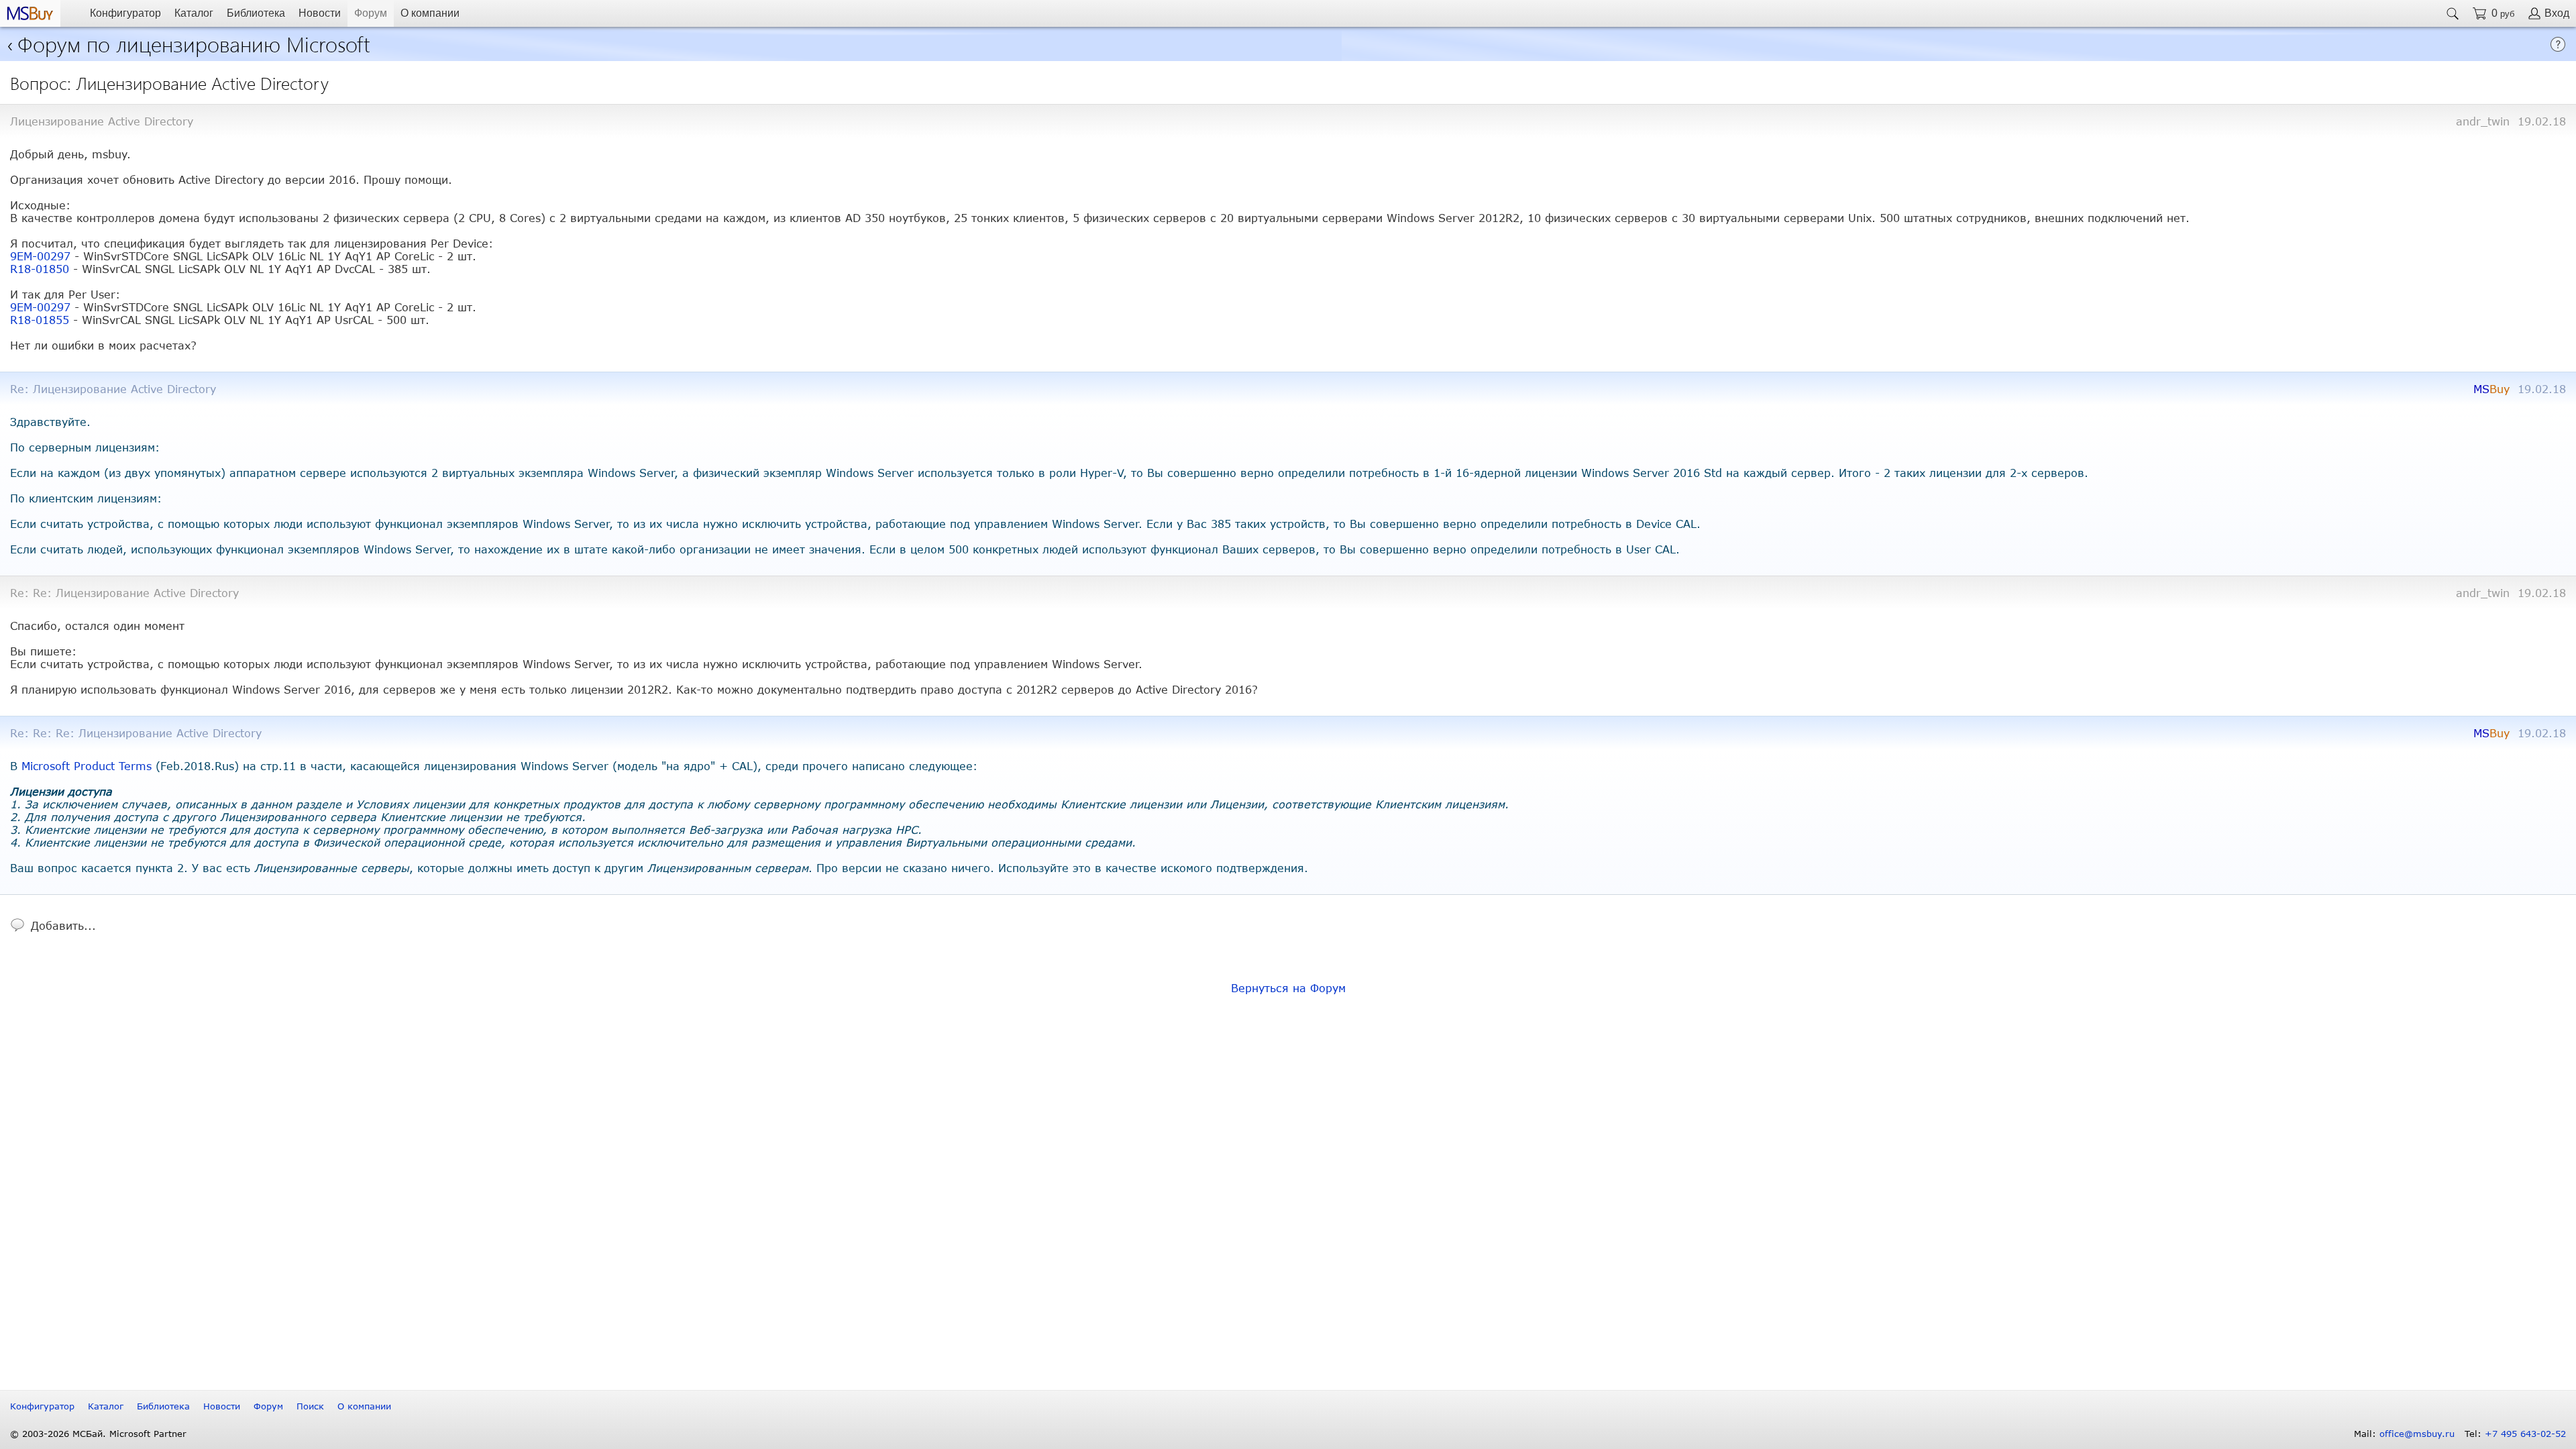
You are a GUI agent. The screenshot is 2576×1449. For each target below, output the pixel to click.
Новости (320, 13)
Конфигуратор (125, 13)
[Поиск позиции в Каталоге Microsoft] (2453, 13)
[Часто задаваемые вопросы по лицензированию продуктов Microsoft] (2558, 48)
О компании (430, 13)
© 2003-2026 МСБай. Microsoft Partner (98, 1434)
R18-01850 (40, 269)
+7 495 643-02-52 (2525, 1434)
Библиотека (256, 13)
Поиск (310, 1406)
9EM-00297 (40, 256)
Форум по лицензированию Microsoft (194, 43)
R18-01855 (40, 320)
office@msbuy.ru (2417, 1434)
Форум (371, 13)
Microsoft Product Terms (87, 766)
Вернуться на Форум (1288, 988)
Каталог (194, 13)
